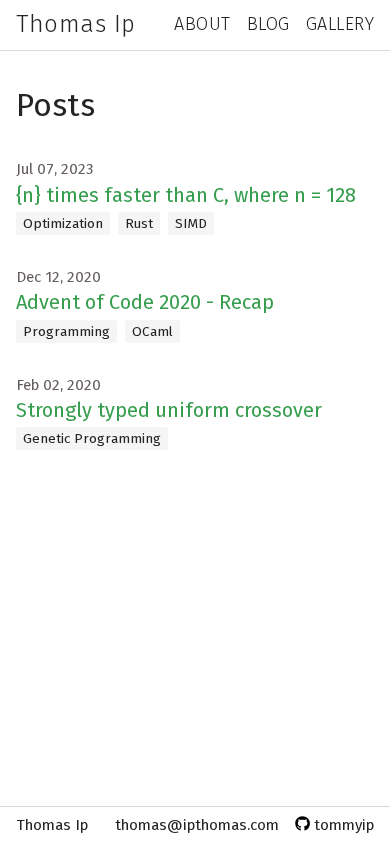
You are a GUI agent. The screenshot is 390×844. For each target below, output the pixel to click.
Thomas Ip (76, 24)
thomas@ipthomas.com (197, 825)
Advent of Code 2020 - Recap (145, 302)
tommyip (342, 825)
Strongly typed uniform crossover (169, 410)
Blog (268, 24)
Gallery (340, 24)
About (202, 24)
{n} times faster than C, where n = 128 (186, 195)
